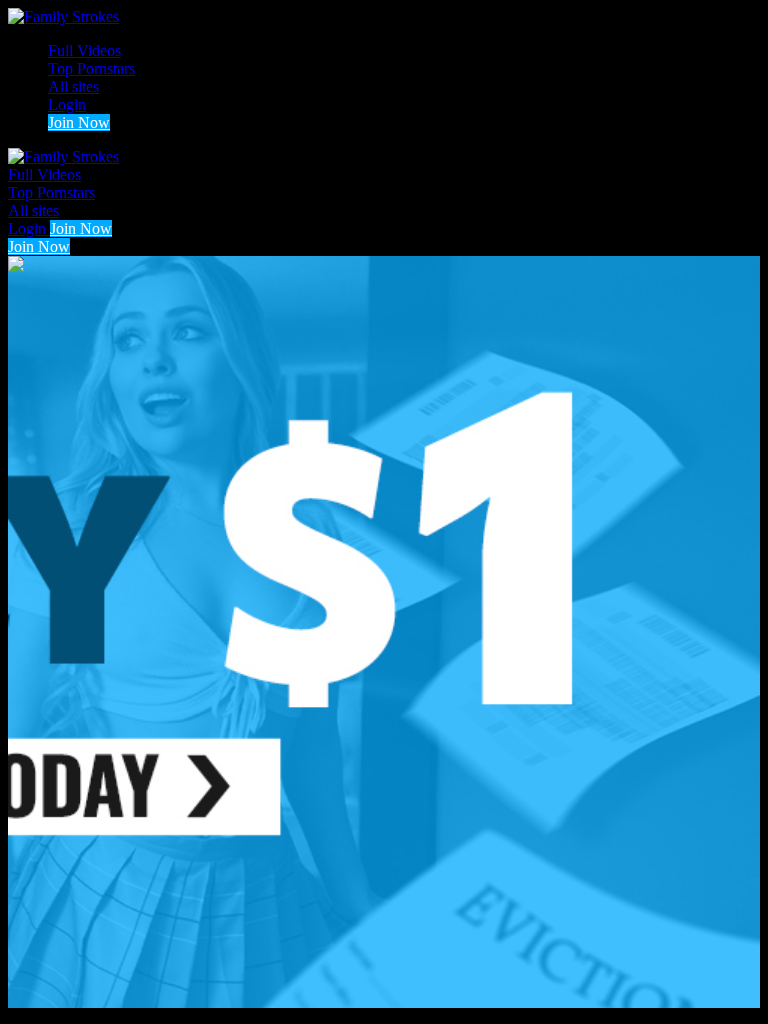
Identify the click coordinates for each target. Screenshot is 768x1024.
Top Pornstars (91, 68)
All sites (73, 86)
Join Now (79, 122)
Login (67, 104)
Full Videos (84, 50)
